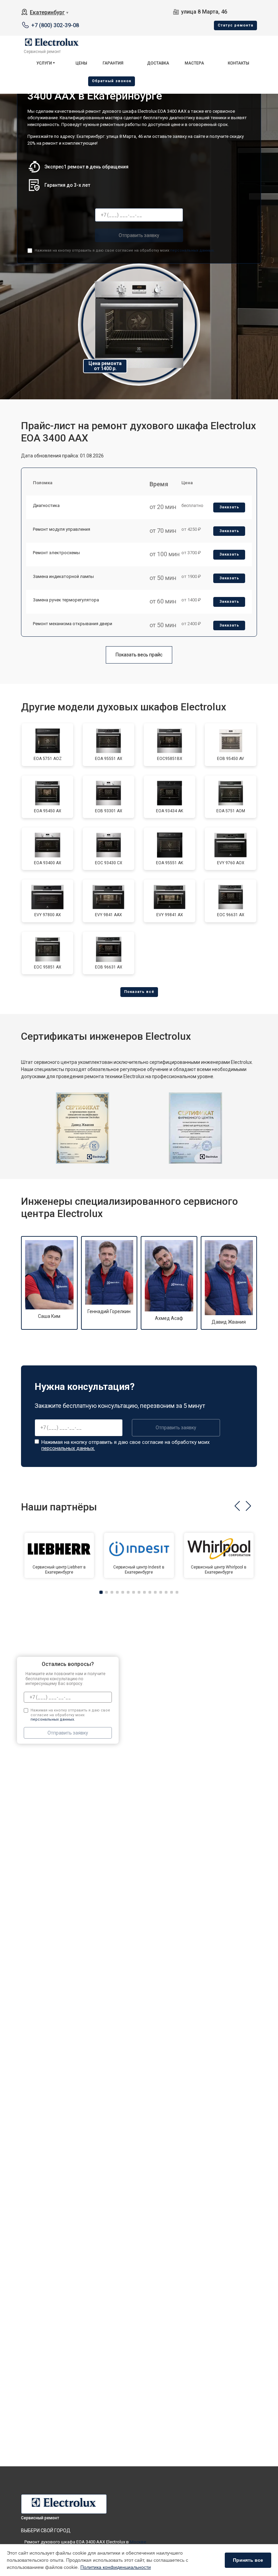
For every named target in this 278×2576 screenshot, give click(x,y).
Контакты (239, 63)
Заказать (229, 507)
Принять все (248, 2560)
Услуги (44, 63)
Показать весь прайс (139, 655)
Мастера (194, 63)
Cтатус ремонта (235, 25)
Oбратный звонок (112, 81)
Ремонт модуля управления (62, 529)
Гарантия (113, 63)
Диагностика (46, 505)
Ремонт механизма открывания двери (73, 624)
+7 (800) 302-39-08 (55, 25)
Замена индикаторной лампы (63, 576)
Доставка (158, 63)
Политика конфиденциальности (116, 2567)
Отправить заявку (139, 235)
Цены (81, 63)
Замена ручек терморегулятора (66, 600)
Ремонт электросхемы (56, 553)
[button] (237, 1506)
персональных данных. (192, 250)
